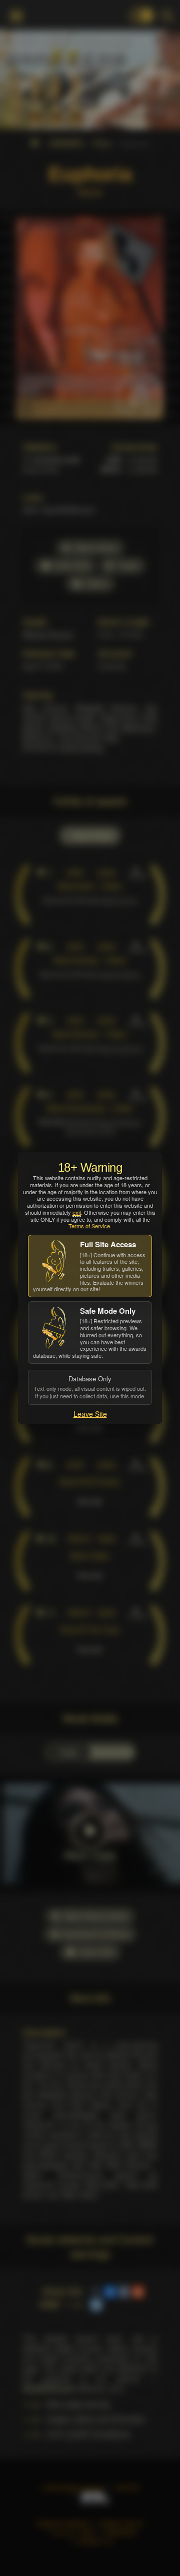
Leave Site (90, 1414)
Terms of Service (89, 1226)
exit (77, 1212)
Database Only (90, 1387)
